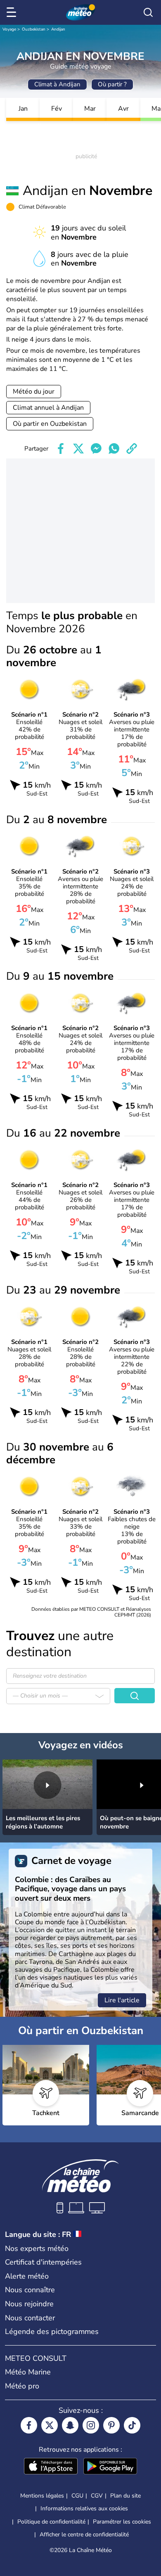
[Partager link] (132, 449)
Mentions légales (42, 2496)
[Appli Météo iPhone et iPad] (51, 2467)
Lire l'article (122, 2000)
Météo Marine (28, 2372)
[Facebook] (29, 2425)
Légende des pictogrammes (52, 2331)
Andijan (58, 29)
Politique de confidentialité (51, 2522)
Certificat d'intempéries (43, 2262)
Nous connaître (30, 2290)
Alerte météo (27, 2276)
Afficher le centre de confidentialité (84, 2535)
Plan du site (125, 2496)
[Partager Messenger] (96, 449)
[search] (148, 12)
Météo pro (22, 2386)
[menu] (13, 12)
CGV (97, 2496)
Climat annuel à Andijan (48, 408)
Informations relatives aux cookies (84, 2508)
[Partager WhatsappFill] (114, 449)
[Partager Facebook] (61, 449)
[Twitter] (50, 2425)
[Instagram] (91, 2425)
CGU (77, 2496)
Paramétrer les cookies (122, 2522)
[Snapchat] (70, 2425)
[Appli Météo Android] (110, 2467)
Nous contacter (30, 2318)
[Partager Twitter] (78, 449)
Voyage (9, 29)
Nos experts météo (37, 2248)
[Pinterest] (111, 2425)
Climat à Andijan (57, 84)
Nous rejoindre (29, 2304)
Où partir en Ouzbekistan (50, 424)
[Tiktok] (132, 2425)
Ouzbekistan (34, 29)
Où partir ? (112, 84)
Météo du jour (34, 392)
